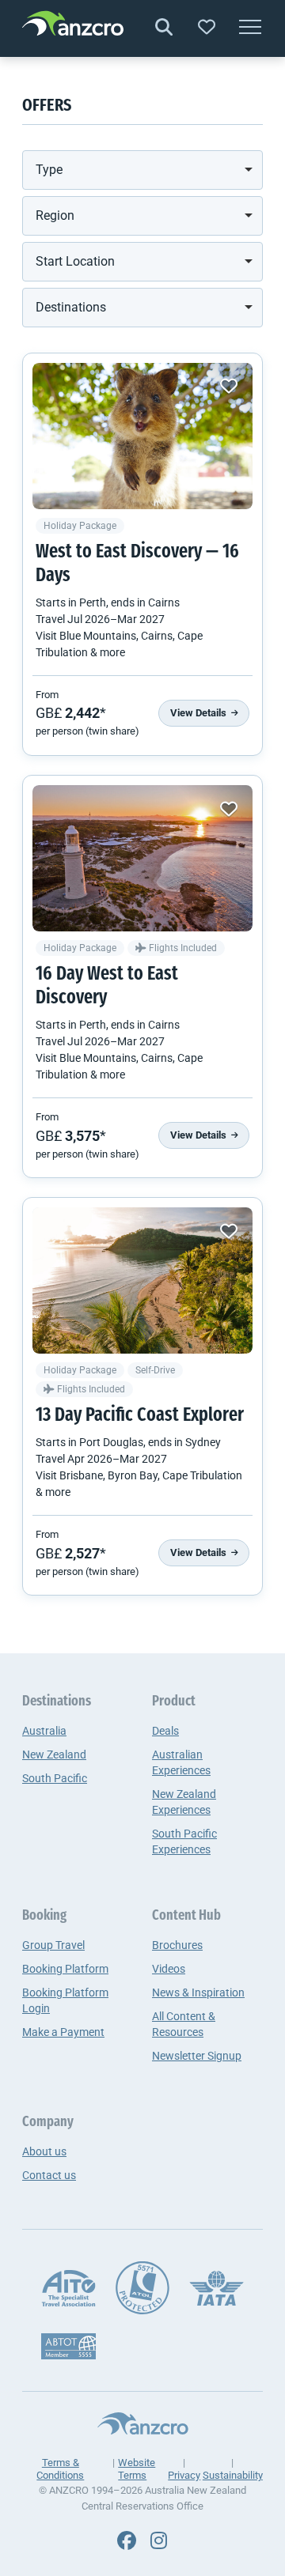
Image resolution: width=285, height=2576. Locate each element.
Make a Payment (63, 2032)
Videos (169, 1969)
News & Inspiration (198, 1992)
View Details (199, 713)
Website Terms (137, 2469)
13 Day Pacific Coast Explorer (140, 1416)
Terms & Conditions (60, 2469)
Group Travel (53, 1945)
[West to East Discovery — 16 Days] (142, 436)
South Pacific (55, 1778)
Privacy (184, 2475)
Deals (165, 1731)
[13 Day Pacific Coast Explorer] (142, 1280)
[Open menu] (250, 28)
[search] (164, 28)
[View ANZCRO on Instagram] (158, 2541)
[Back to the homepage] (73, 26)
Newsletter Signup (197, 2056)
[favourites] (207, 28)
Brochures (177, 1945)
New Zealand (54, 1754)
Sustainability (233, 2475)
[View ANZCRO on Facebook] (127, 2541)
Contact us (49, 2175)
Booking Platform (65, 1969)
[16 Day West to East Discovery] (142, 858)
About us (44, 2151)
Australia (44, 1731)
